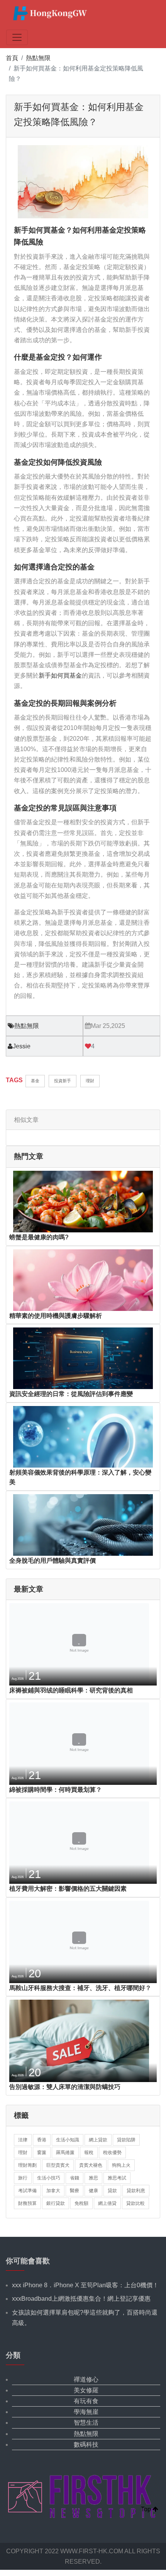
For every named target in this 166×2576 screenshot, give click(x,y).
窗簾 (42, 2153)
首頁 (12, 58)
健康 (93, 2191)
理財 (90, 1081)
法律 (23, 2140)
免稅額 (81, 2203)
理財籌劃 (27, 2165)
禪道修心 (86, 2379)
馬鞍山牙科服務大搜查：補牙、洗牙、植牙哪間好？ (80, 1988)
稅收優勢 (112, 2153)
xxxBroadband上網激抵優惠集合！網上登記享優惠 (81, 2299)
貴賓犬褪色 (91, 2165)
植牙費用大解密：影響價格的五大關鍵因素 (68, 1889)
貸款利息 (136, 2191)
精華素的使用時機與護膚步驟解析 (56, 1316)
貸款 (112, 2191)
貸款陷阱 (126, 2140)
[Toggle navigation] (17, 37)
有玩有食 (86, 2401)
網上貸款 (98, 2140)
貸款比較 (136, 2203)
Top (147, 2509)
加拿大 (53, 2191)
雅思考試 (117, 2178)
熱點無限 (38, 58)
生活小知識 (68, 2140)
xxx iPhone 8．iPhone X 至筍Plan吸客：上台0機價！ (85, 2285)
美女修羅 (86, 2390)
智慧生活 (86, 2423)
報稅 (89, 2153)
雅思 (93, 2178)
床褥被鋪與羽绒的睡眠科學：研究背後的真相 (71, 1690)
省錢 (75, 2178)
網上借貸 (107, 2203)
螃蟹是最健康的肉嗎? (39, 1237)
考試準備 (27, 2191)
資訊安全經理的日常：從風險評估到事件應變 (71, 1394)
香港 (42, 2140)
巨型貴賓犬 (58, 2165)
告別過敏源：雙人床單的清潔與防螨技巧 (65, 2087)
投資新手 (63, 1081)
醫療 (75, 2191)
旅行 (23, 2178)
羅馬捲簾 (65, 2153)
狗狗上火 (121, 2165)
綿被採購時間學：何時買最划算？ (56, 1790)
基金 (35, 1081)
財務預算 (27, 2203)
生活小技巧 (49, 2178)
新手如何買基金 (60, 675)
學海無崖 (86, 2412)
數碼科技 (86, 2445)
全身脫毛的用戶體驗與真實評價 (53, 1561)
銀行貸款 (56, 2203)
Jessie (22, 1046)
